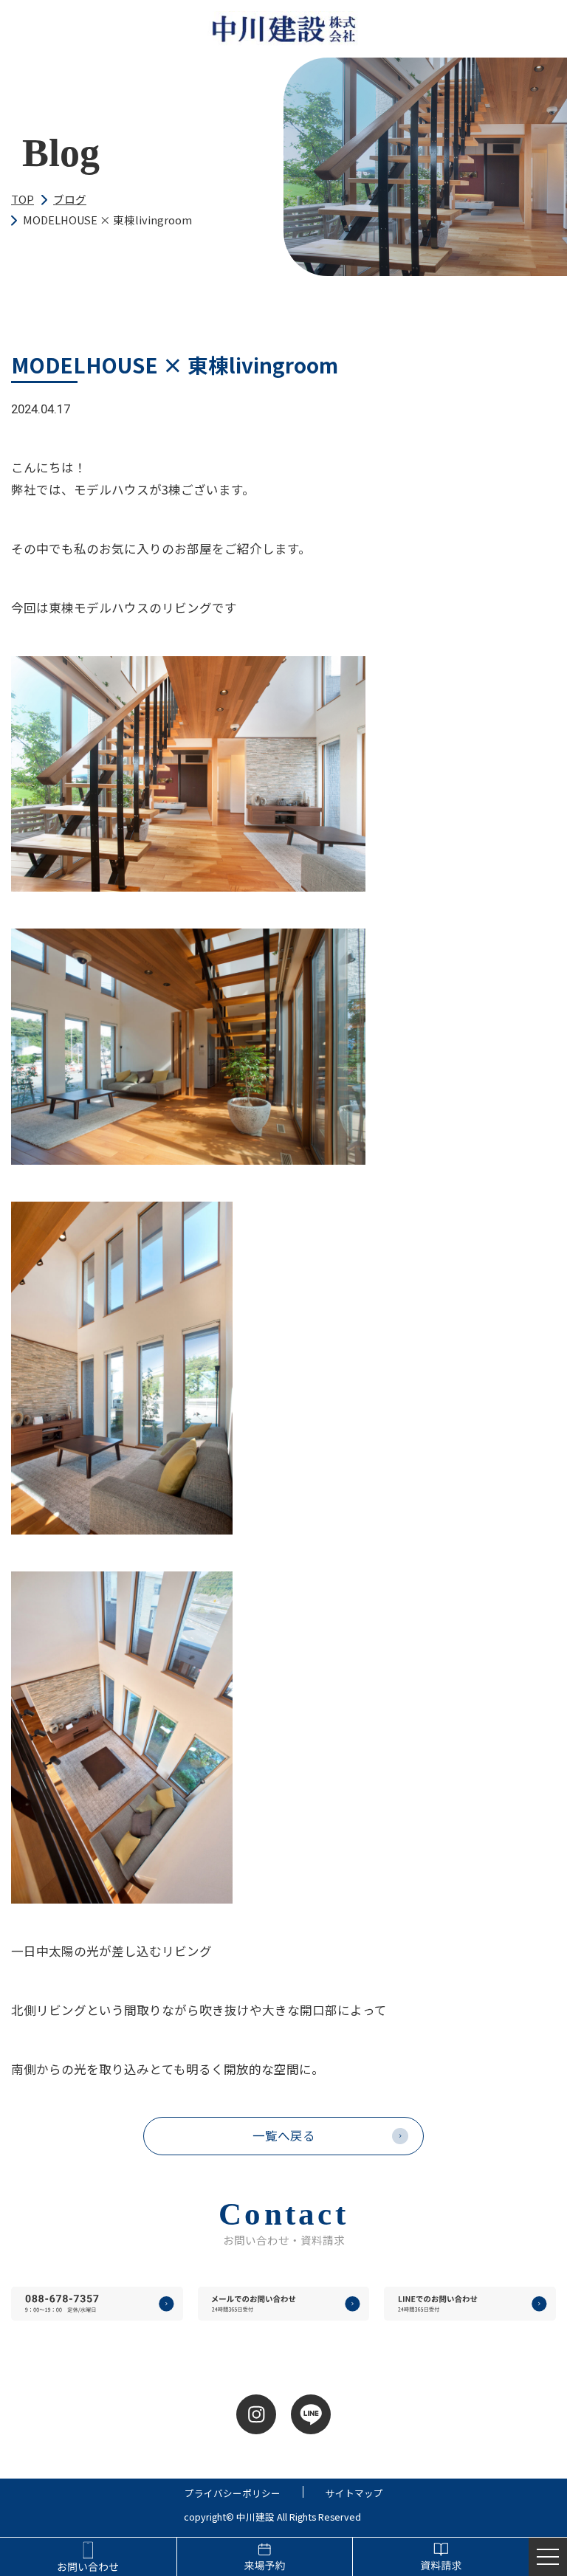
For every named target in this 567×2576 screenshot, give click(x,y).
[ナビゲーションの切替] (548, 2557)
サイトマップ (354, 2494)
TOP (23, 199)
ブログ (70, 199)
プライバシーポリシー (233, 2494)
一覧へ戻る (284, 2135)
